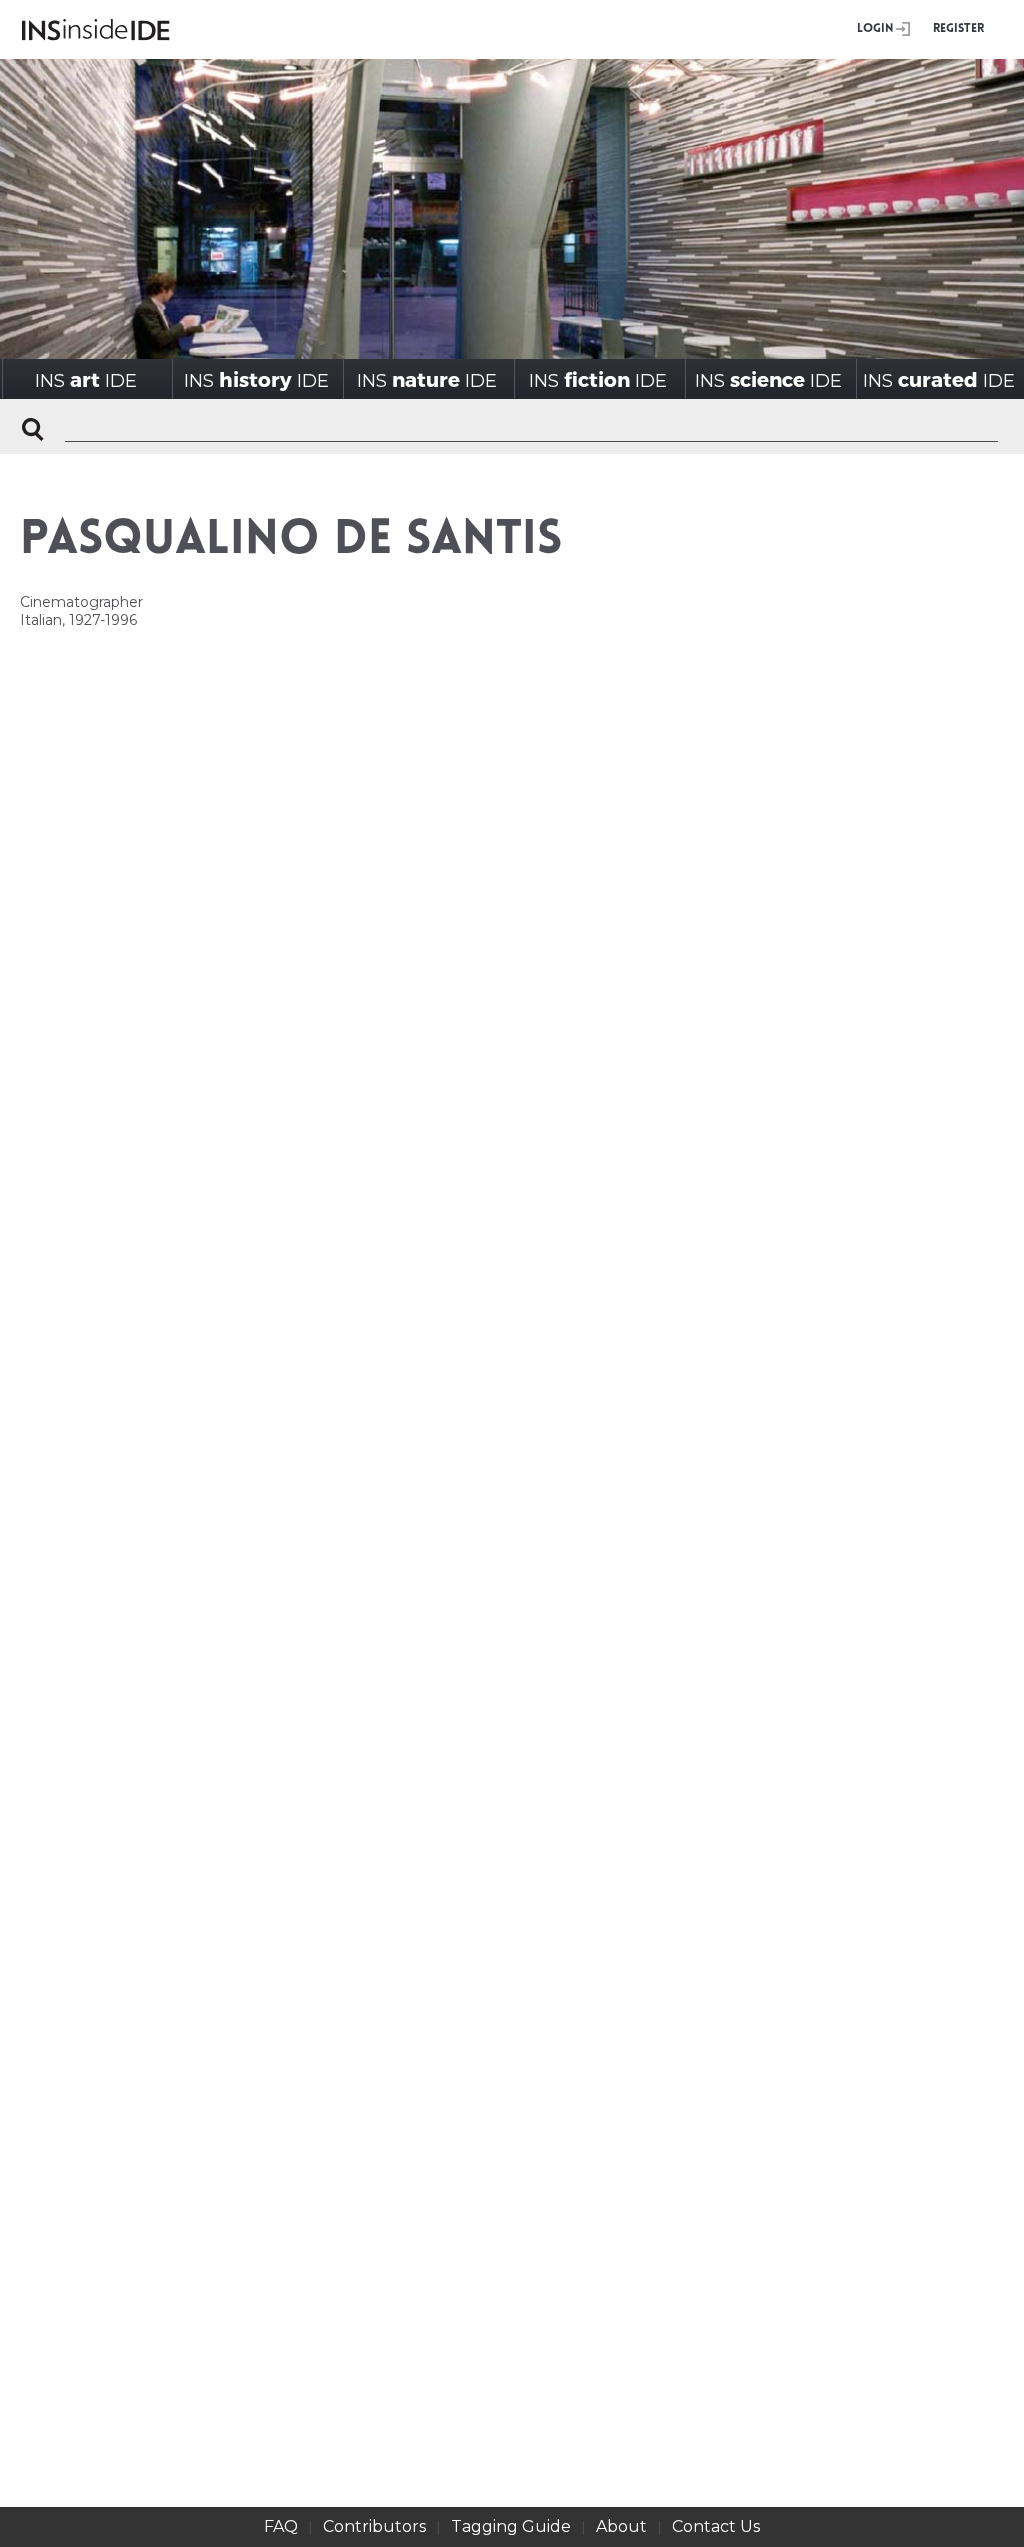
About (621, 2526)
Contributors (374, 2526)
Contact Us (716, 2526)
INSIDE (86, 379)
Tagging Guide (511, 2526)
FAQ (281, 2526)
